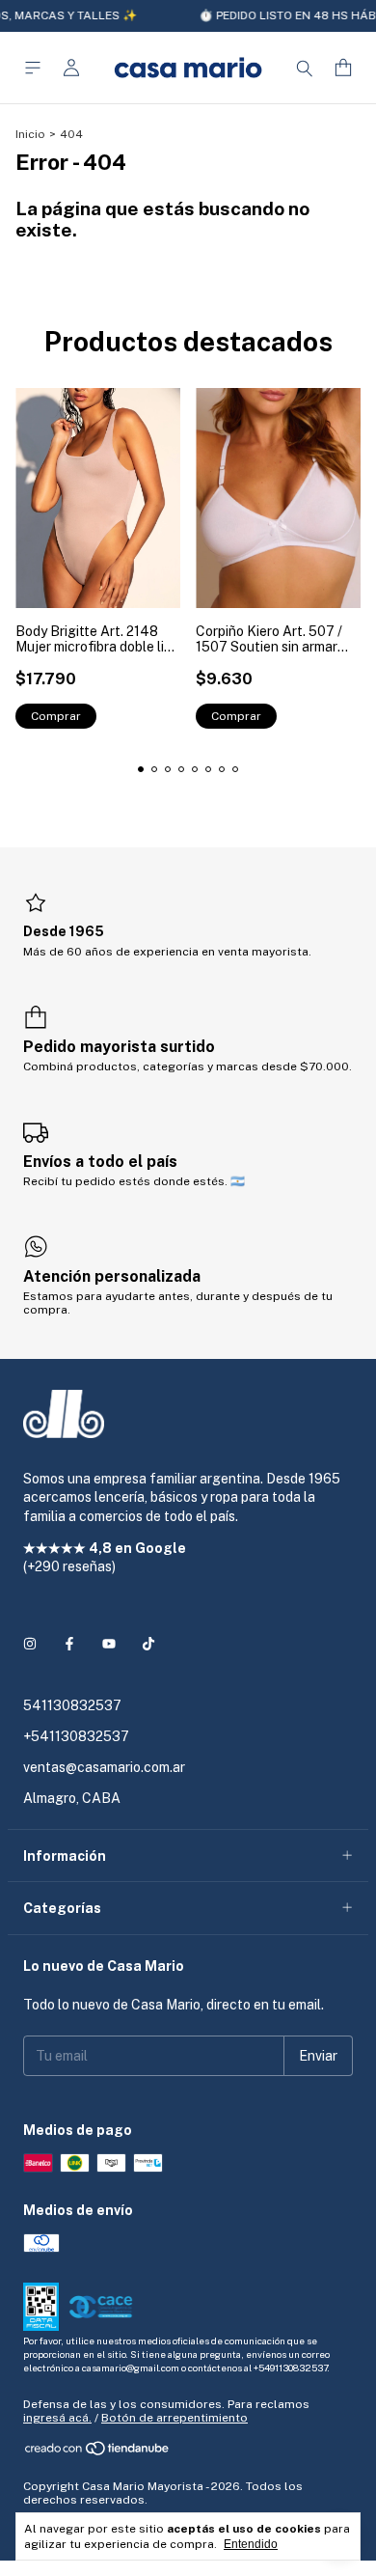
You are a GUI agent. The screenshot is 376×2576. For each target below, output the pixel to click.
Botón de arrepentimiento (175, 2418)
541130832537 (72, 1705)
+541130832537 (76, 1736)
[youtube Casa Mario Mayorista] (109, 1644)
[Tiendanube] (98, 2452)
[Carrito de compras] (343, 68)
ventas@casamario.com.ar (104, 1767)
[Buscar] (305, 68)
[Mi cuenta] (71, 68)
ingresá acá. (57, 2418)
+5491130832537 (291, 2368)
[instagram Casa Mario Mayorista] (30, 1644)
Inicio (30, 134)
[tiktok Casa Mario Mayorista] (148, 1644)
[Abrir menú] (33, 68)
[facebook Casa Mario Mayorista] (69, 1644)
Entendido (251, 2544)
